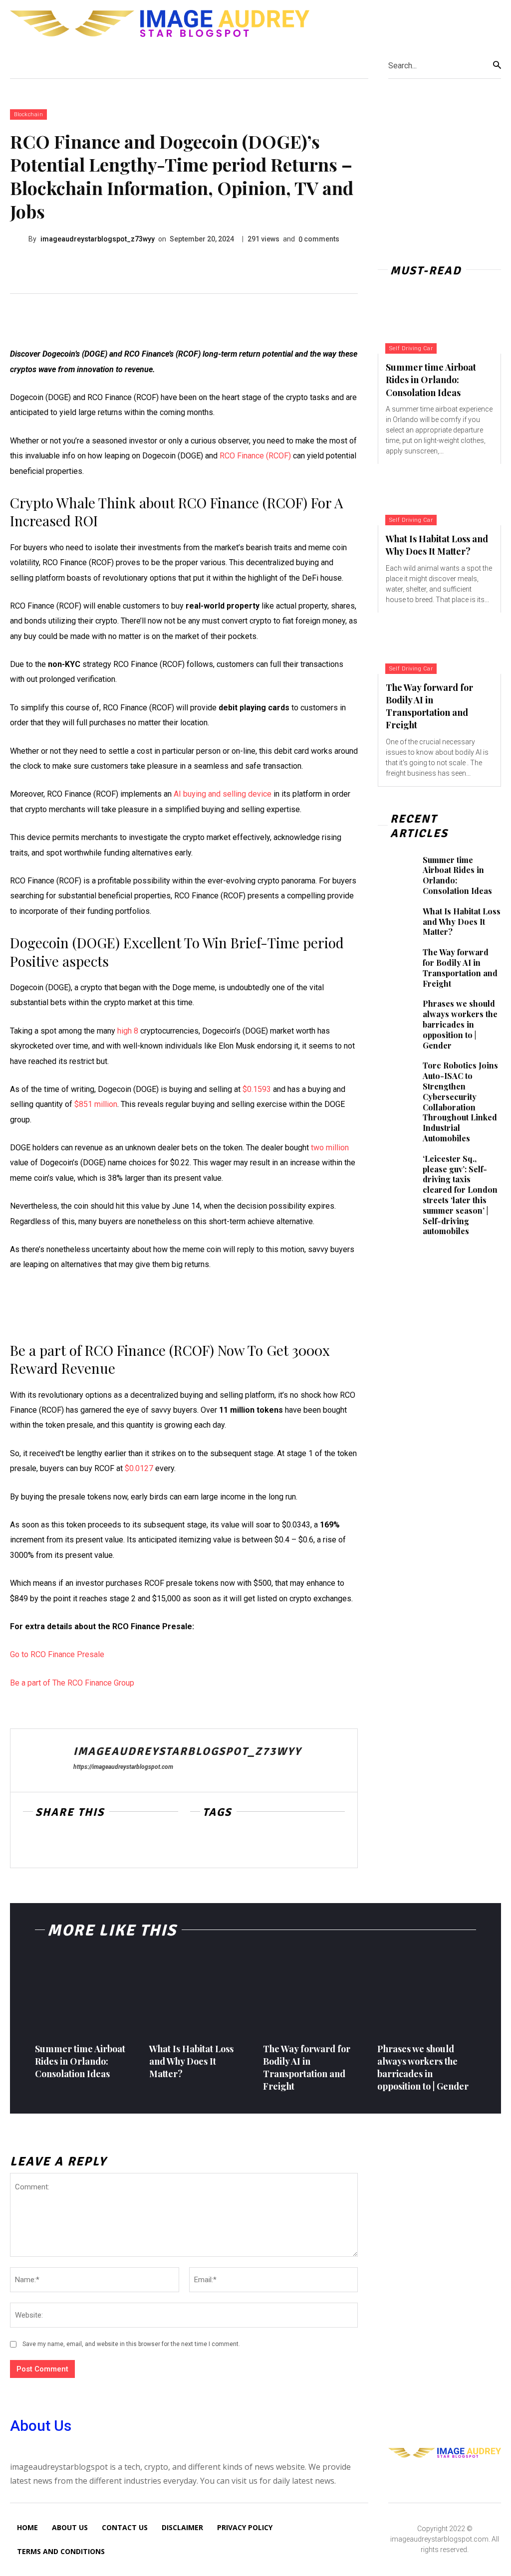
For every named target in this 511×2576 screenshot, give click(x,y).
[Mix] (102, 1844)
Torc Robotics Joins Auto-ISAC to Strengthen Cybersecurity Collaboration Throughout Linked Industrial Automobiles (460, 1102)
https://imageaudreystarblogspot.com (123, 1767)
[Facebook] (33, 1844)
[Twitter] (56, 1844)
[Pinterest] (79, 1844)
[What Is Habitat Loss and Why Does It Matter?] (439, 495)
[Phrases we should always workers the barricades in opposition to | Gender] (396, 1013)
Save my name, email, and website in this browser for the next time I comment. (131, 2344)
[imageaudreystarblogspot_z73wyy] (19, 239)
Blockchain (28, 114)
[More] (125, 1844)
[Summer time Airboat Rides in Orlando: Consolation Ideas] (439, 323)
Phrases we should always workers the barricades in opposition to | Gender (460, 1024)
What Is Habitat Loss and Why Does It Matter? (437, 545)
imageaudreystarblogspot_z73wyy (98, 239)
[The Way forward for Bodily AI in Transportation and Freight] (439, 643)
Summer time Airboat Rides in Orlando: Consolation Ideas (431, 380)
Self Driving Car (411, 348)
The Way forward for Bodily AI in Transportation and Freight (429, 706)
